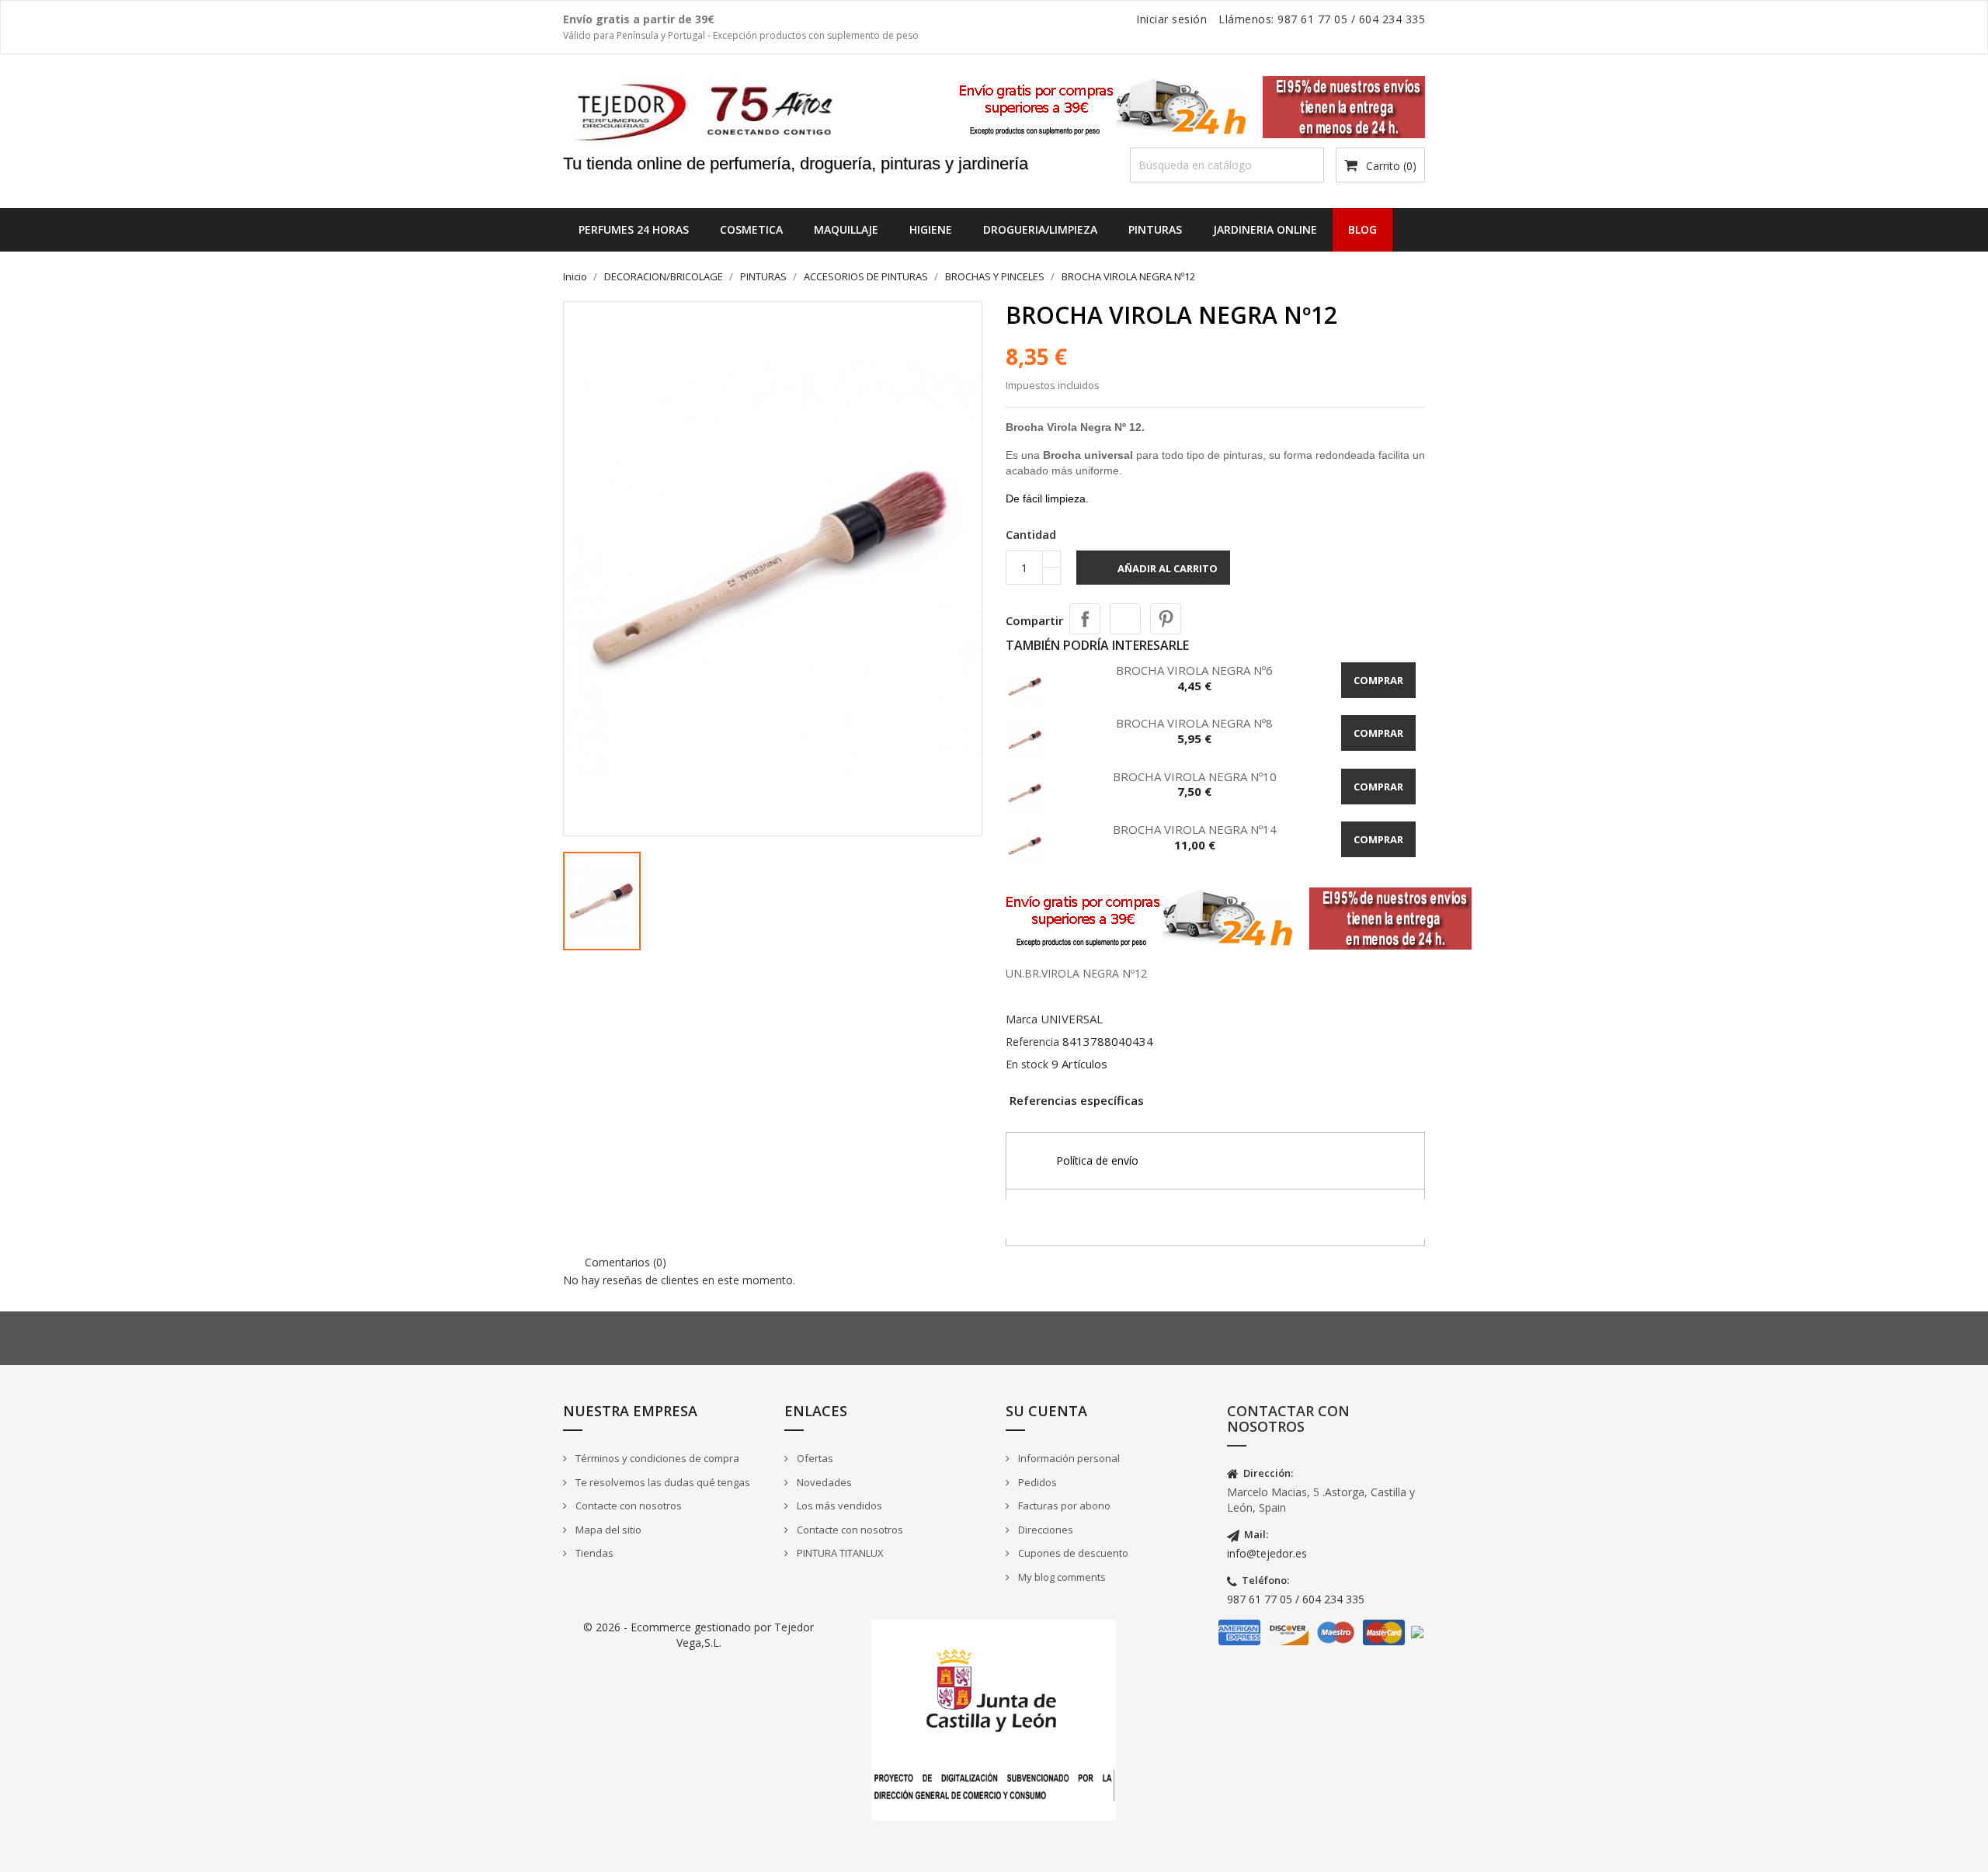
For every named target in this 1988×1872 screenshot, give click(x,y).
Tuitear (1125, 619)
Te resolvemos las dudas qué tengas (662, 1482)
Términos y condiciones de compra (656, 1458)
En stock (1027, 1064)
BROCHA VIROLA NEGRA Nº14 (1195, 829)
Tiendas (593, 1553)
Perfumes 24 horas (634, 229)
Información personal (1068, 1458)
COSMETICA (751, 229)
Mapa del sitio (607, 1530)
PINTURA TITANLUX (839, 1553)
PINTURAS (1155, 229)
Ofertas (814, 1458)
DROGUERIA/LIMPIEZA (1040, 229)
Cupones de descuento (1072, 1553)
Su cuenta (1046, 1411)
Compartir (1085, 619)
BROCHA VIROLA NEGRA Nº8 (1194, 723)
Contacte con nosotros (627, 1506)
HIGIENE (931, 229)
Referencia (1032, 1042)
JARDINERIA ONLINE (1265, 229)
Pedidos (1036, 1482)
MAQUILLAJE (846, 229)
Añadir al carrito (1155, 570)
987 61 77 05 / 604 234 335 (1296, 1599)
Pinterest (1166, 619)
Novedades (823, 1482)
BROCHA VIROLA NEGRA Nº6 (1194, 670)
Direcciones (1044, 1530)
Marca (1022, 1019)
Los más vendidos (838, 1506)
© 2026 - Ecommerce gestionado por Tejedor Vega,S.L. (699, 1635)
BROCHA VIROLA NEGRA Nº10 (1195, 776)
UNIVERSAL (1072, 1019)
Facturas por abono (1063, 1506)
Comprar (1378, 680)
